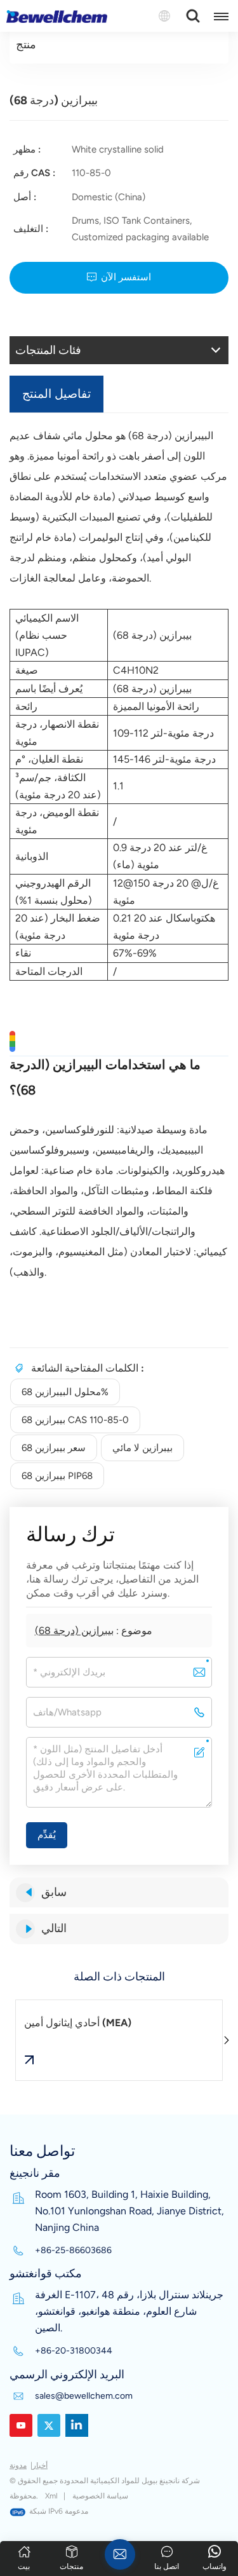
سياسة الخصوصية (100, 2496)
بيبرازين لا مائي (142, 1448)
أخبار (40, 2465)
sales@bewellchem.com (84, 2396)
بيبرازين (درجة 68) (74, 1631)
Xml (51, 2496)
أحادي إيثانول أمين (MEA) (78, 2023)
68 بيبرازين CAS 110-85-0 (75, 1420)
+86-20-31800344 (74, 2351)
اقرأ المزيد (29, 2060)
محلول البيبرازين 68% (65, 1392)
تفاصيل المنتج (56, 394)
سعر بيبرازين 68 (54, 1448)
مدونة (18, 2465)
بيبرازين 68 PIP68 (57, 1476)
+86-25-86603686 (73, 2250)
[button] (227, 2040)
